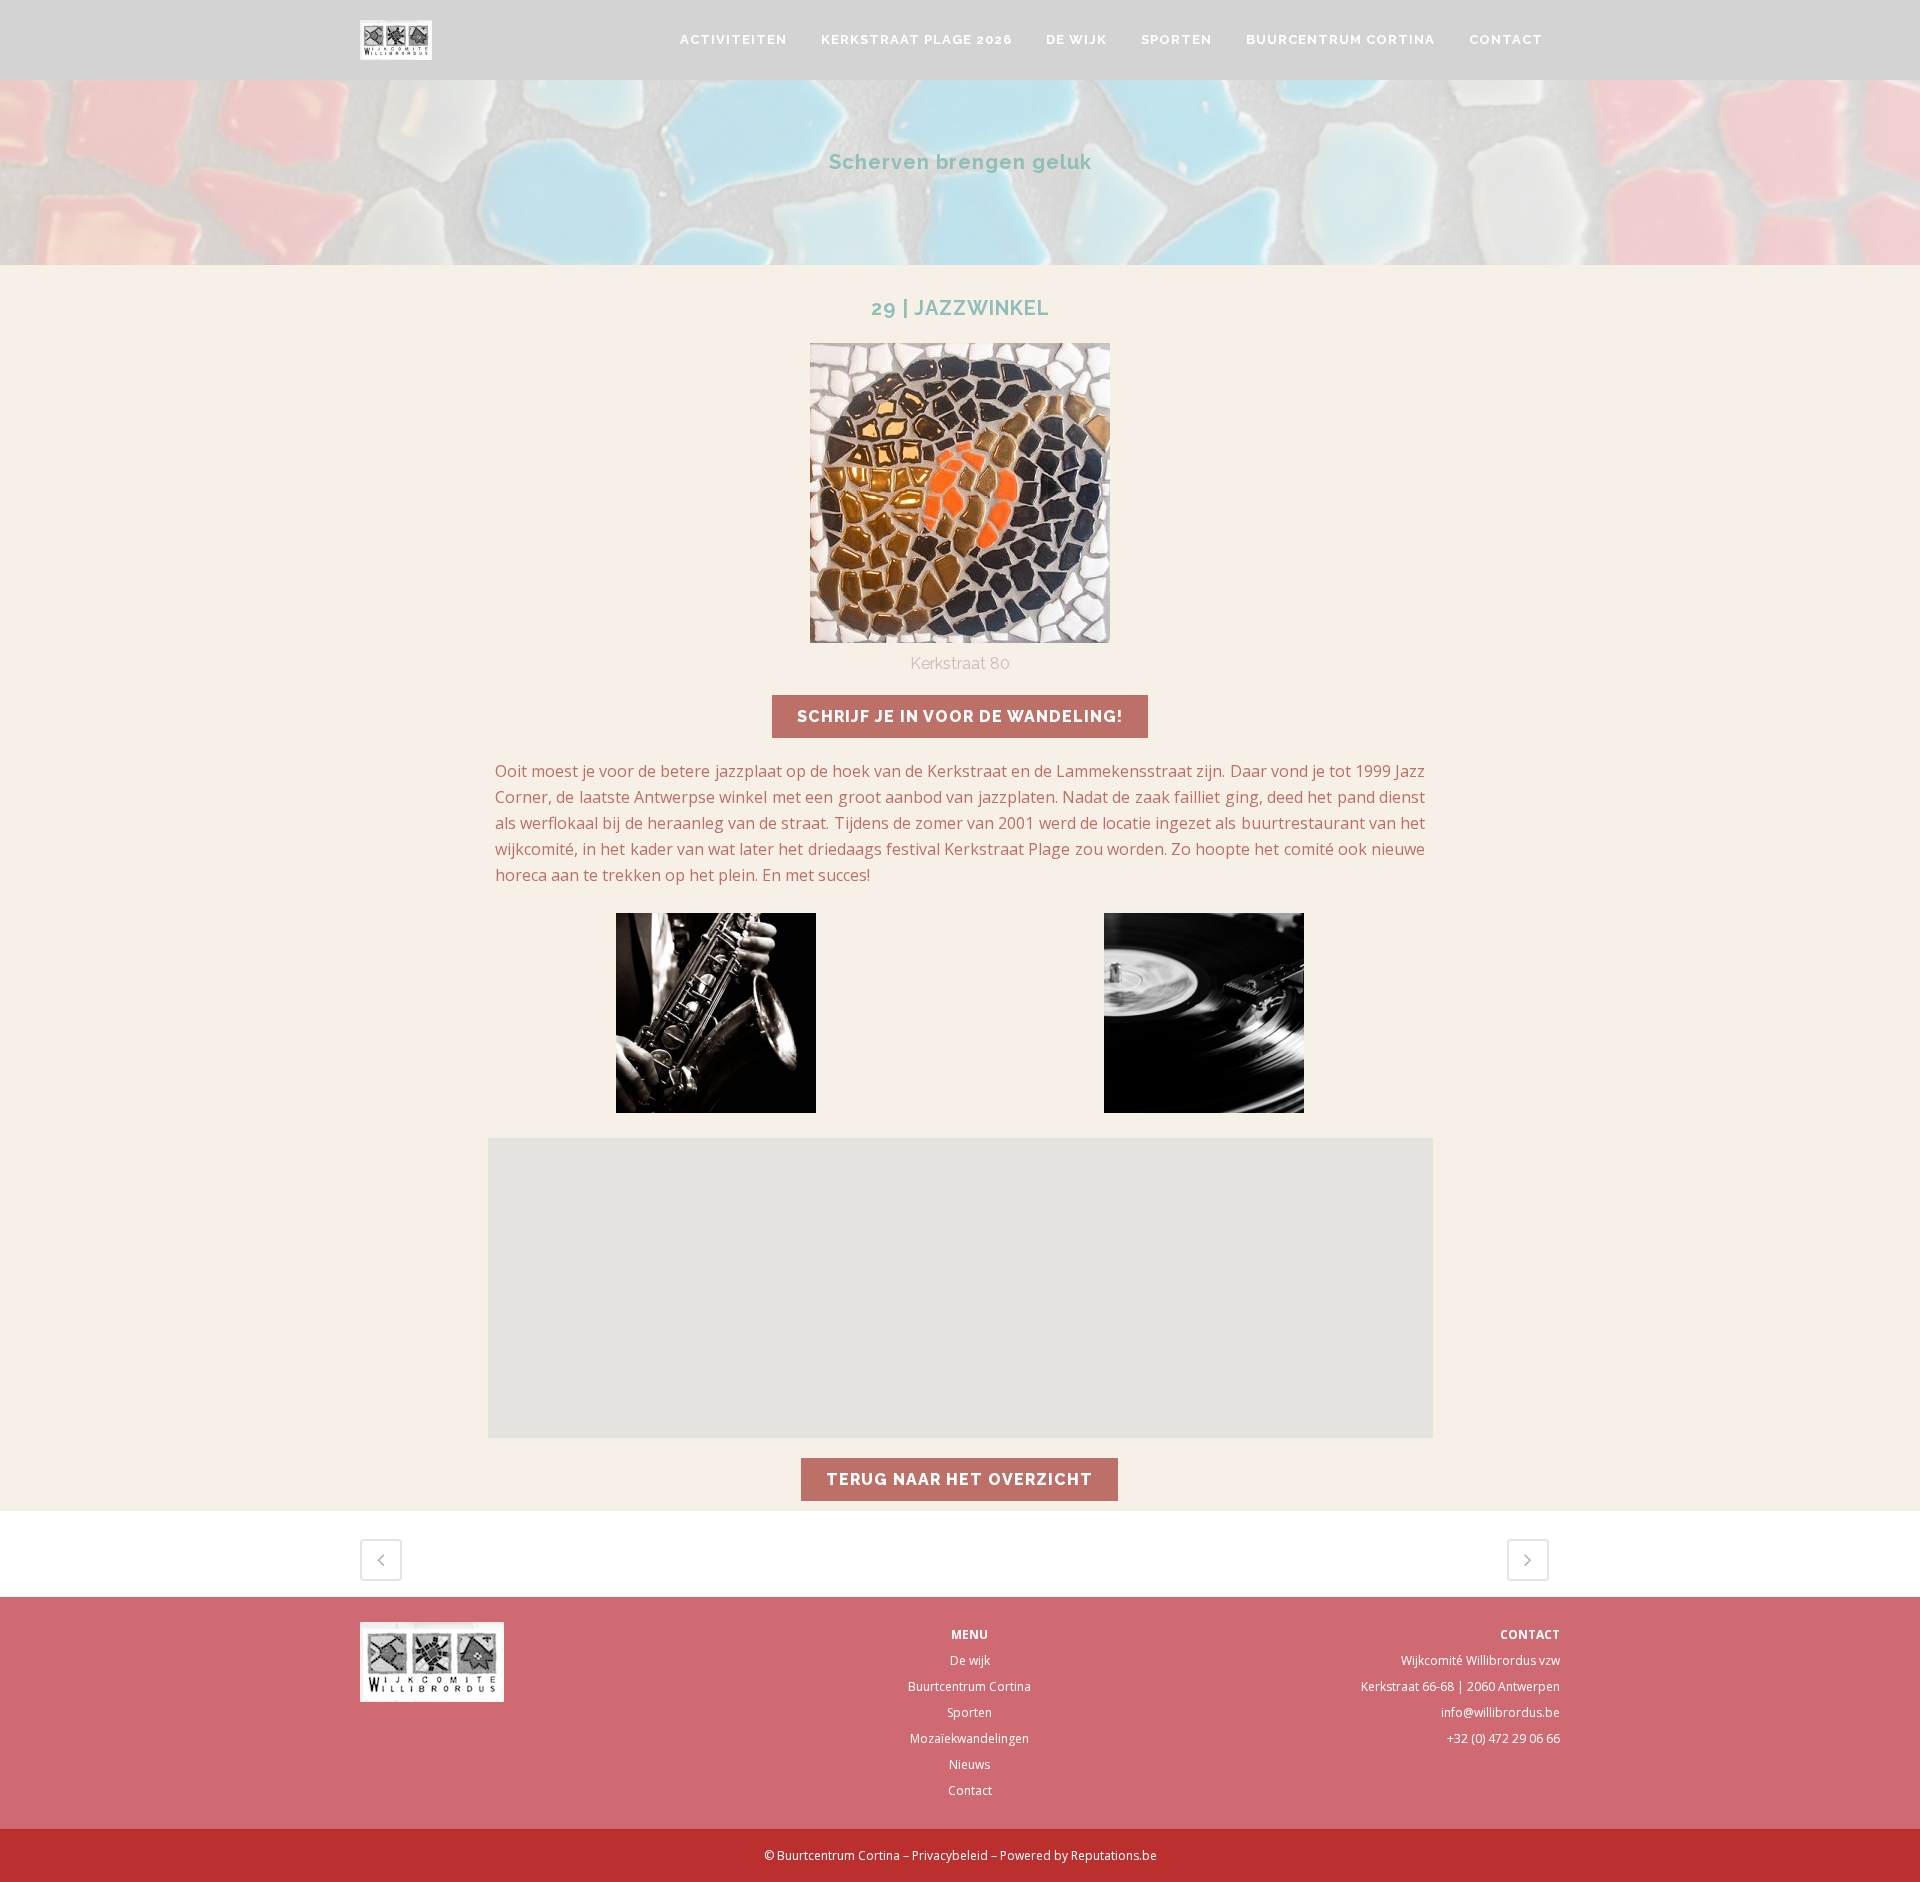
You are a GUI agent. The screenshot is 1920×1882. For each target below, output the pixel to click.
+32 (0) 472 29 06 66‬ (1503, 1738)
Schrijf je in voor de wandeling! (960, 716)
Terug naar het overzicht (959, 1479)
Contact (970, 1790)
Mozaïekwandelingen (969, 1738)
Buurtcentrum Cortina (969, 1686)
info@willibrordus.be (1500, 1712)
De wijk (970, 1660)
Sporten (969, 1712)
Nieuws (969, 1764)
